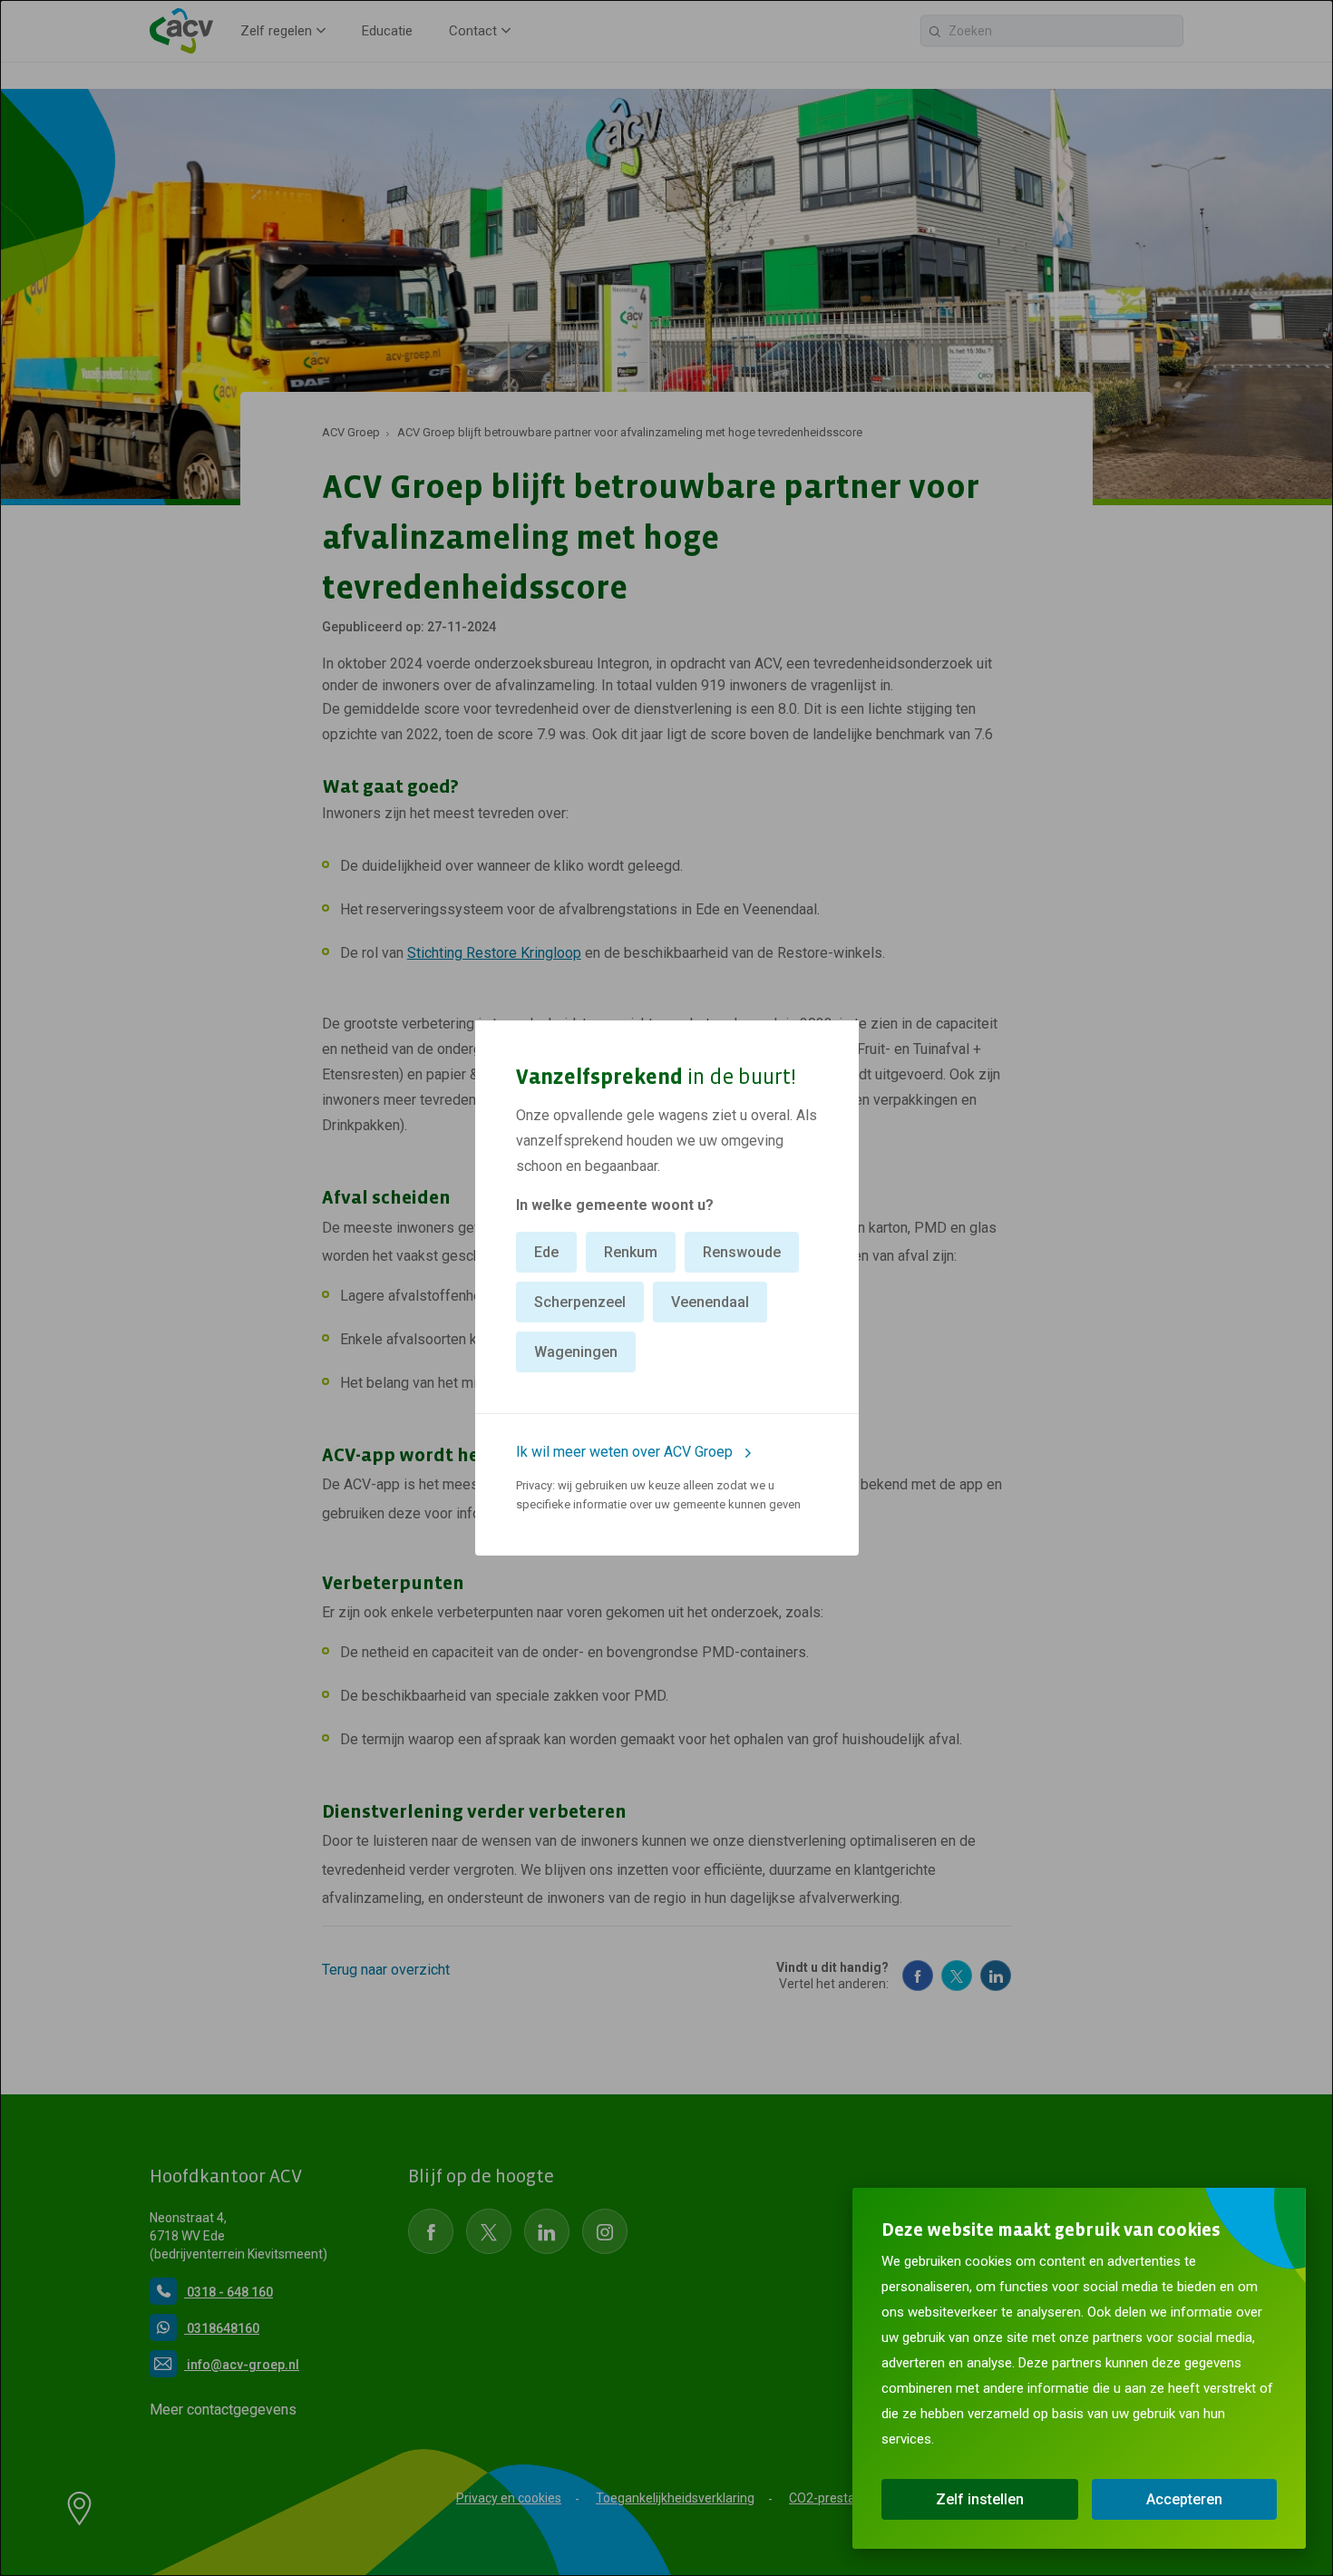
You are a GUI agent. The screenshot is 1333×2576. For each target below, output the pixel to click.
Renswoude (742, 1252)
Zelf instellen (980, 2499)
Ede (546, 1252)
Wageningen (576, 1352)
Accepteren (1184, 2499)
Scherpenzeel (580, 1302)
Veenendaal (710, 1302)
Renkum (631, 1252)
